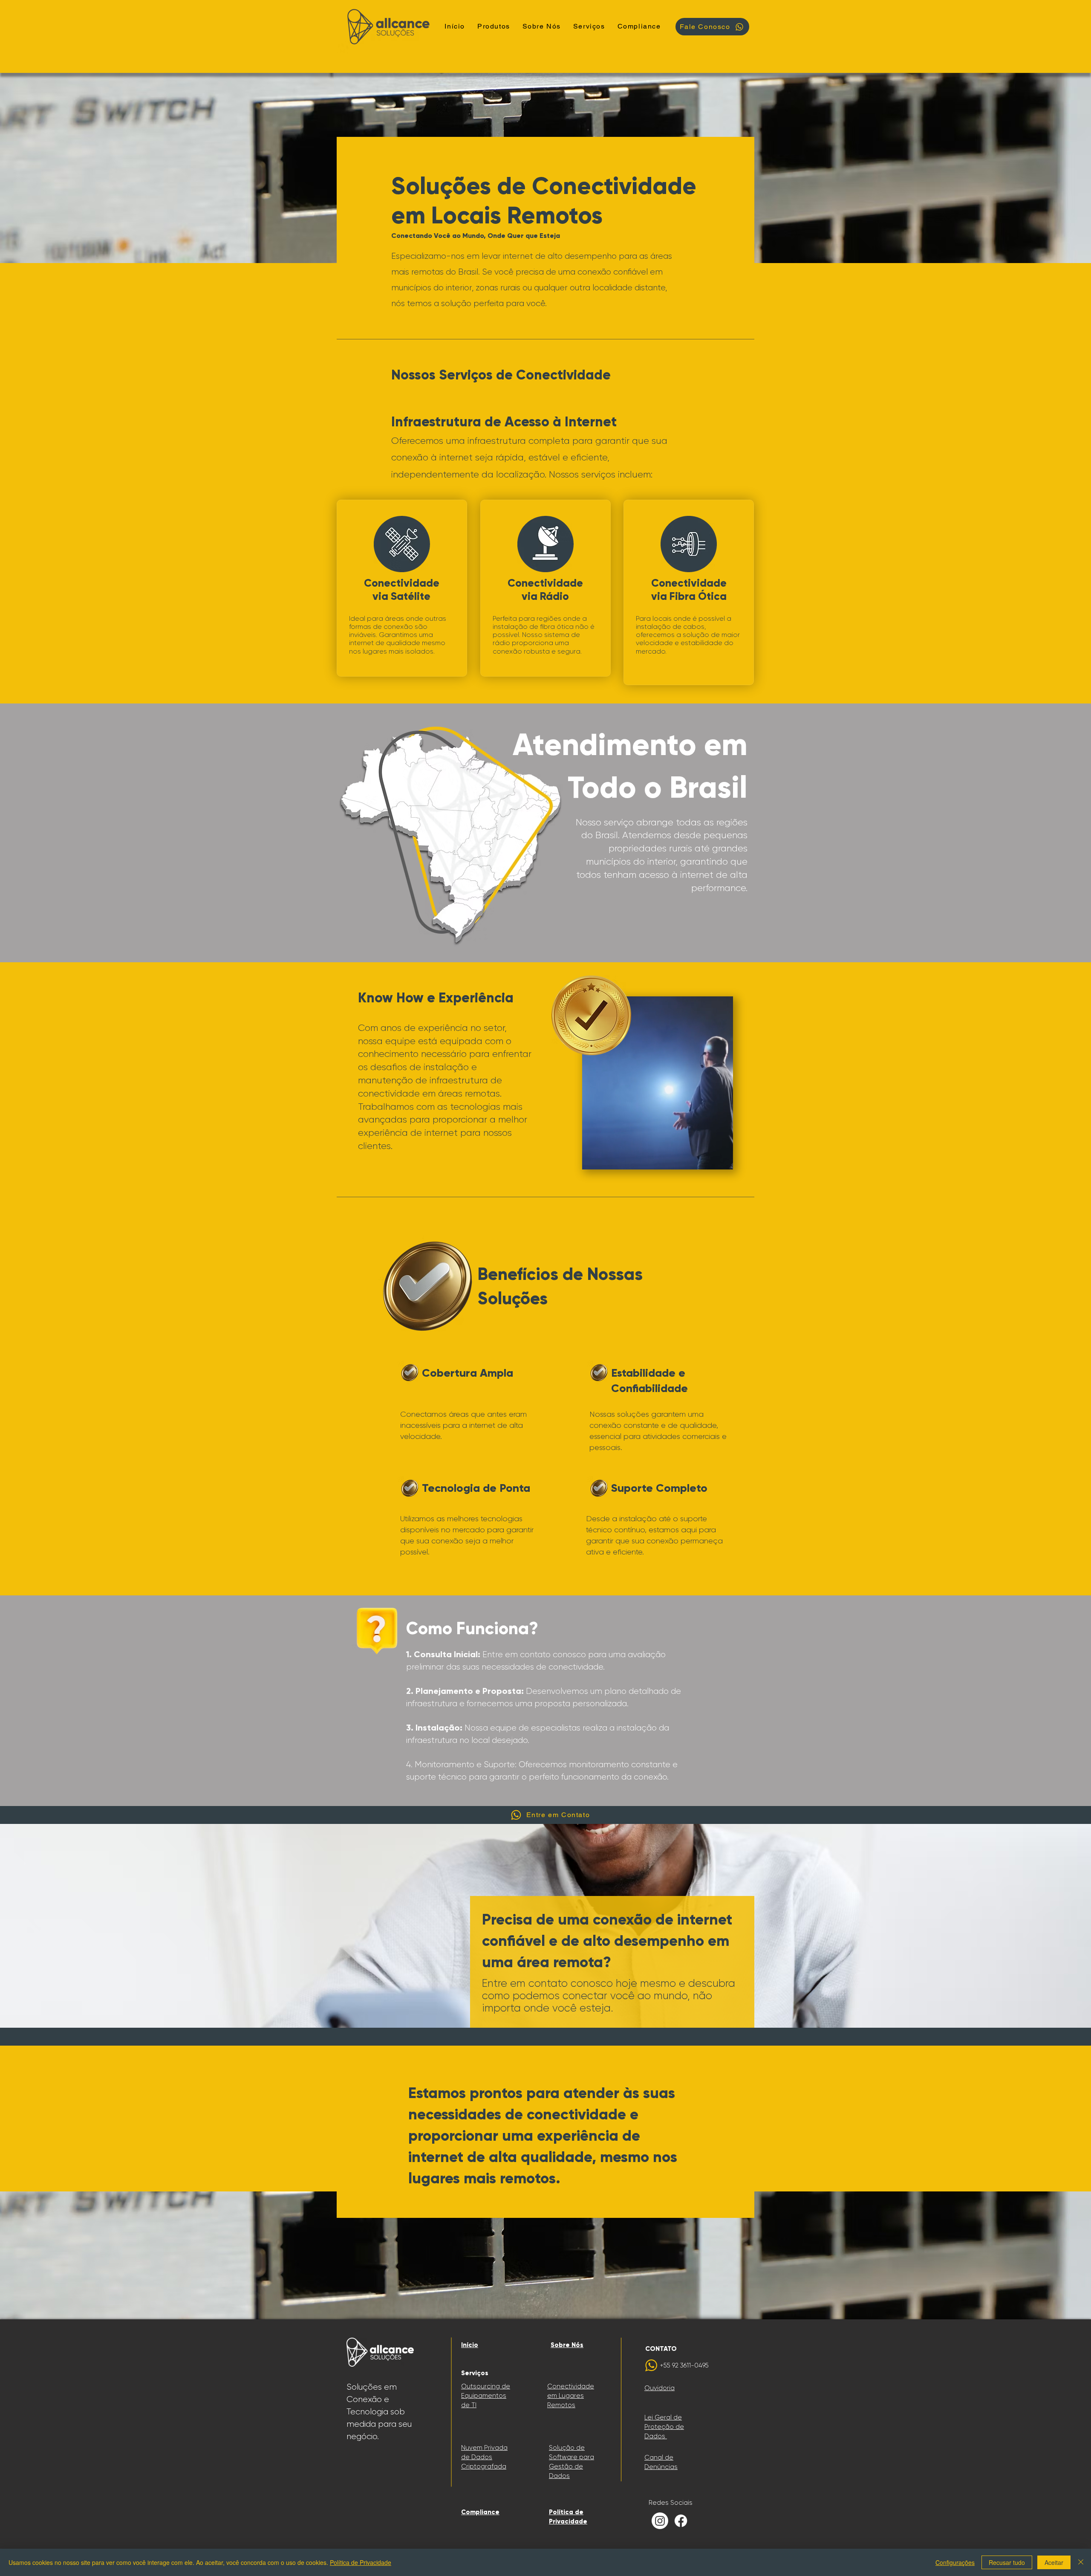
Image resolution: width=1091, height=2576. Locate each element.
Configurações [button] (955, 2562)
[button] (589, 27)
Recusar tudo (1007, 2562)
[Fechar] (1081, 2562)
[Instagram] (660, 2521)
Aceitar (1054, 2562)
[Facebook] (681, 2521)
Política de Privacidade (361, 2562)
